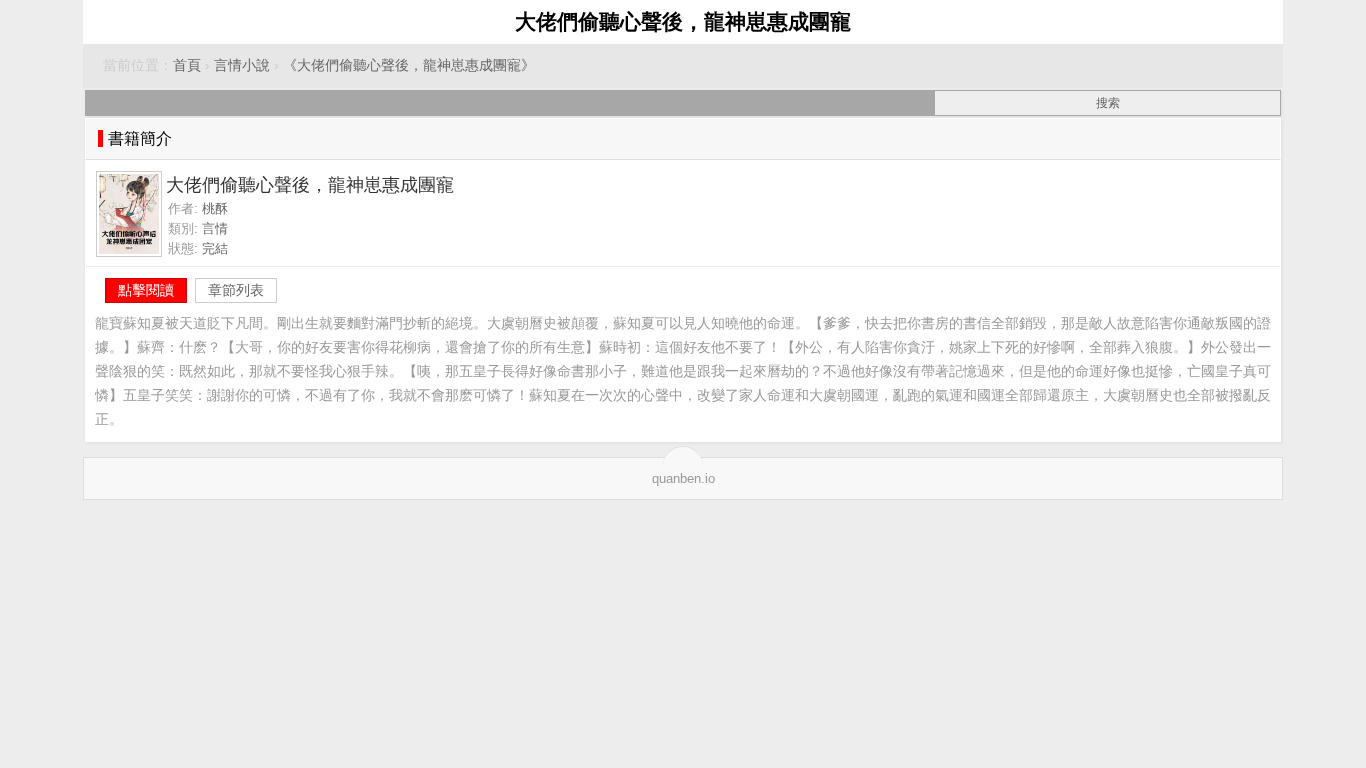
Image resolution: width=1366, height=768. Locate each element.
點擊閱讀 (146, 290)
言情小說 (242, 65)
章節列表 (236, 290)
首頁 (187, 65)
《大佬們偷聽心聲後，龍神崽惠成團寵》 (409, 65)
